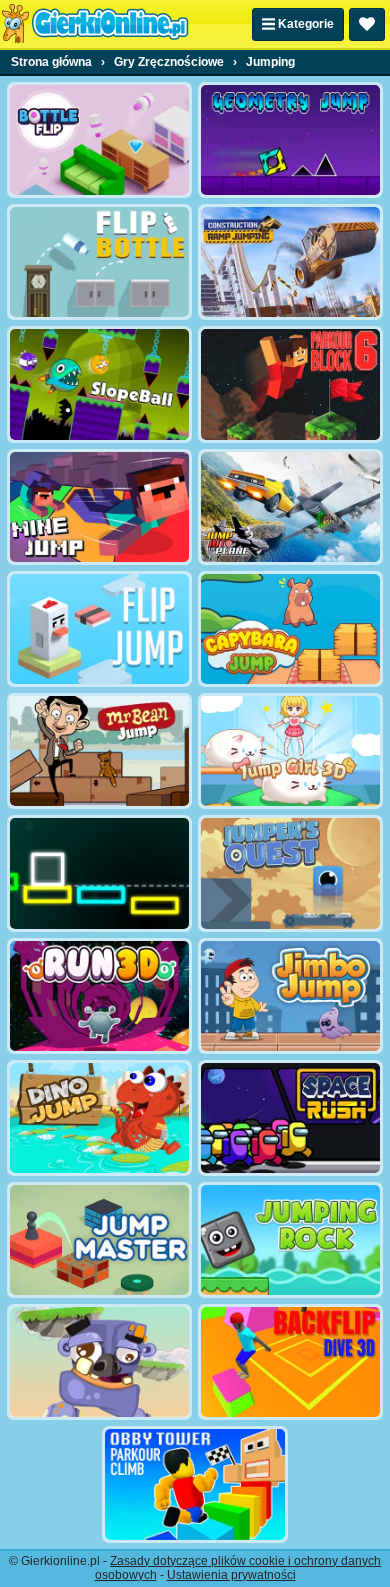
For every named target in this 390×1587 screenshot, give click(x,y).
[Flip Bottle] (99, 262)
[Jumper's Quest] (290, 873)
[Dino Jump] (99, 1118)
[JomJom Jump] (99, 1362)
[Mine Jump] (99, 507)
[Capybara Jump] (290, 629)
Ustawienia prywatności (231, 1575)
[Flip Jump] (99, 629)
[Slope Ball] (99, 384)
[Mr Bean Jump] (99, 751)
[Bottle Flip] (99, 140)
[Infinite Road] (99, 873)
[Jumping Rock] (290, 1240)
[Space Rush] (290, 1118)
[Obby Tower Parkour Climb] (194, 1484)
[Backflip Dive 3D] (290, 1362)
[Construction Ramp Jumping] (290, 262)
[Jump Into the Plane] (290, 507)
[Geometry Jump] (290, 140)
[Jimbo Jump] (290, 996)
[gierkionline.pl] (95, 24)
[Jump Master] (99, 1240)
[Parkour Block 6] (290, 384)
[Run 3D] (99, 996)
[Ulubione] (367, 24)
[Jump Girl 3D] (290, 751)
